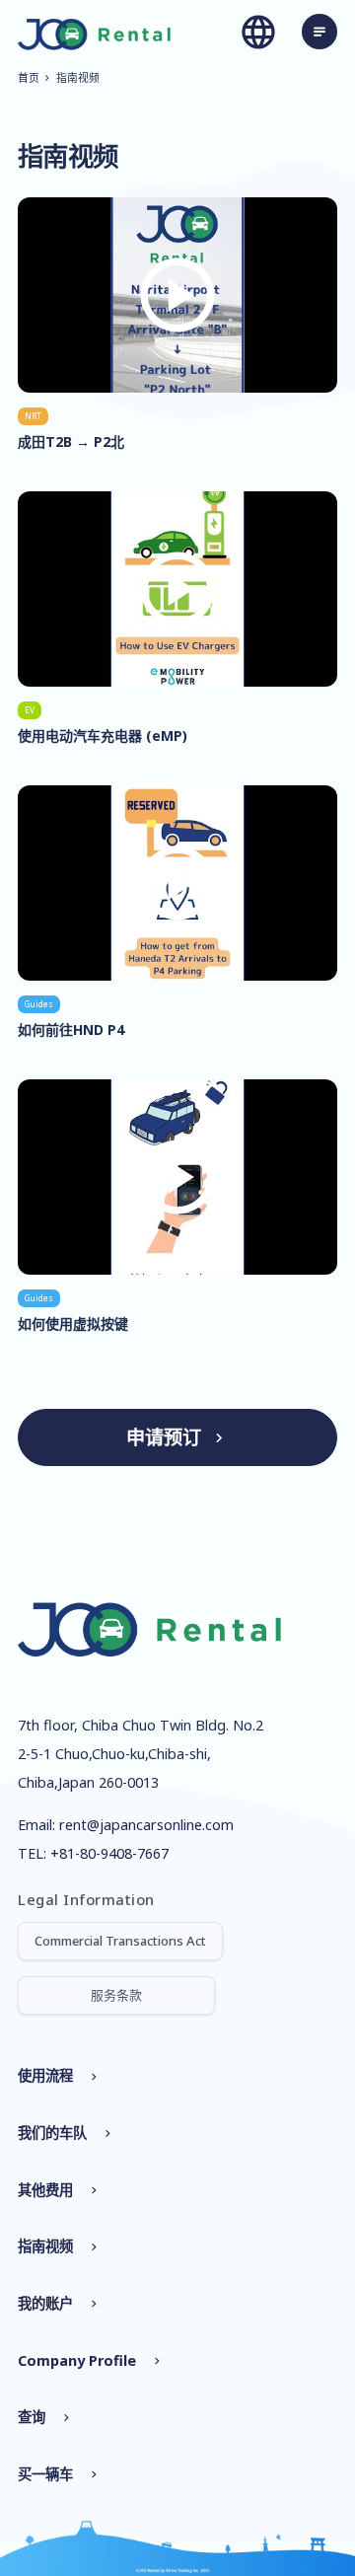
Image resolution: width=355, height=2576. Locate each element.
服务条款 (116, 1995)
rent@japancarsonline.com (146, 1825)
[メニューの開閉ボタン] (319, 32)
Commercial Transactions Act (120, 1941)
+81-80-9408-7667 (109, 1853)
